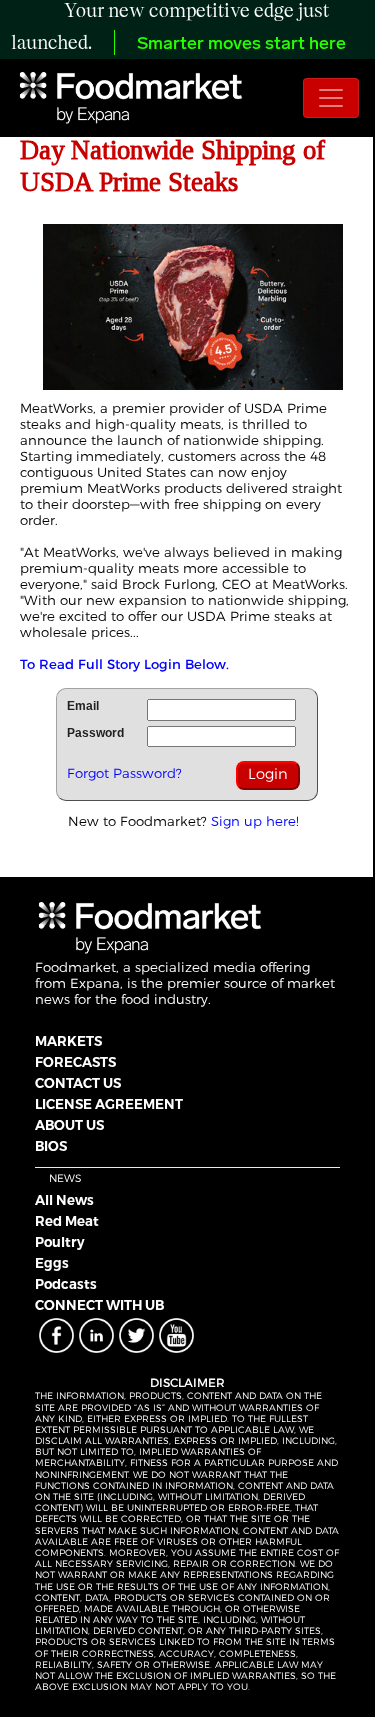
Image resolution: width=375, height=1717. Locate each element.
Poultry (60, 1242)
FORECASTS (75, 1062)
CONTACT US (78, 1083)
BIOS (51, 1146)
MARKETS (68, 1041)
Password (95, 733)
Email (83, 706)
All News (64, 1200)
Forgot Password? (124, 773)
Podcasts (66, 1284)
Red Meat (67, 1221)
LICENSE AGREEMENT (109, 1104)
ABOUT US (69, 1125)
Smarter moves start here (241, 45)
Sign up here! (255, 821)
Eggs (52, 1263)
